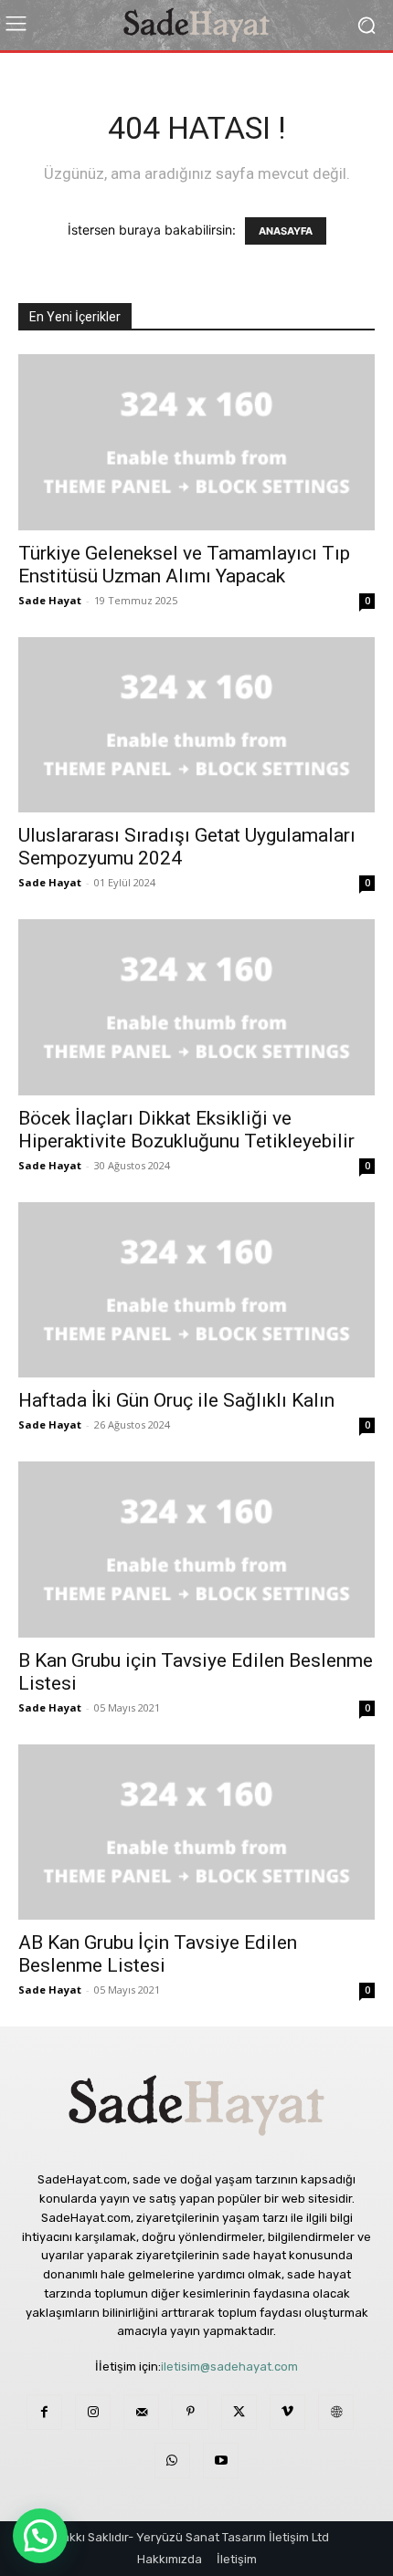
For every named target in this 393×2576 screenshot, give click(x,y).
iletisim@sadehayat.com (229, 2367)
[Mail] (141, 2412)
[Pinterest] (190, 2412)
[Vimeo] (287, 2412)
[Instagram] (93, 2412)
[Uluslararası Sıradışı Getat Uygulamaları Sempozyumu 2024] (196, 725)
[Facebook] (44, 2412)
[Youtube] (221, 2461)
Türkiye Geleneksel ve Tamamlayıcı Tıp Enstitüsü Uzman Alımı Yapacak (184, 565)
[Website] (336, 2412)
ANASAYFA (286, 231)
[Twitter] (239, 2412)
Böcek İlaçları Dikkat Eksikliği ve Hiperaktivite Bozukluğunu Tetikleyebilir (186, 1130)
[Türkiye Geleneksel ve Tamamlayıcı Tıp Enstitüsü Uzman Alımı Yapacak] (196, 442)
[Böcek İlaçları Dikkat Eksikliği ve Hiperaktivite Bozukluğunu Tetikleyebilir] (196, 1007)
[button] (40, 2536)
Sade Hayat (50, 600)
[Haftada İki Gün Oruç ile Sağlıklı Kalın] (196, 1290)
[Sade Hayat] (196, 25)
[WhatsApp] (172, 2461)
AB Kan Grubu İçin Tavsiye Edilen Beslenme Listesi (158, 1954)
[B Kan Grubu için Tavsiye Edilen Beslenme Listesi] (196, 1550)
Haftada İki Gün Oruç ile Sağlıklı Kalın (176, 1400)
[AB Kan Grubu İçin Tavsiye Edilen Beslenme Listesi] (196, 1833)
